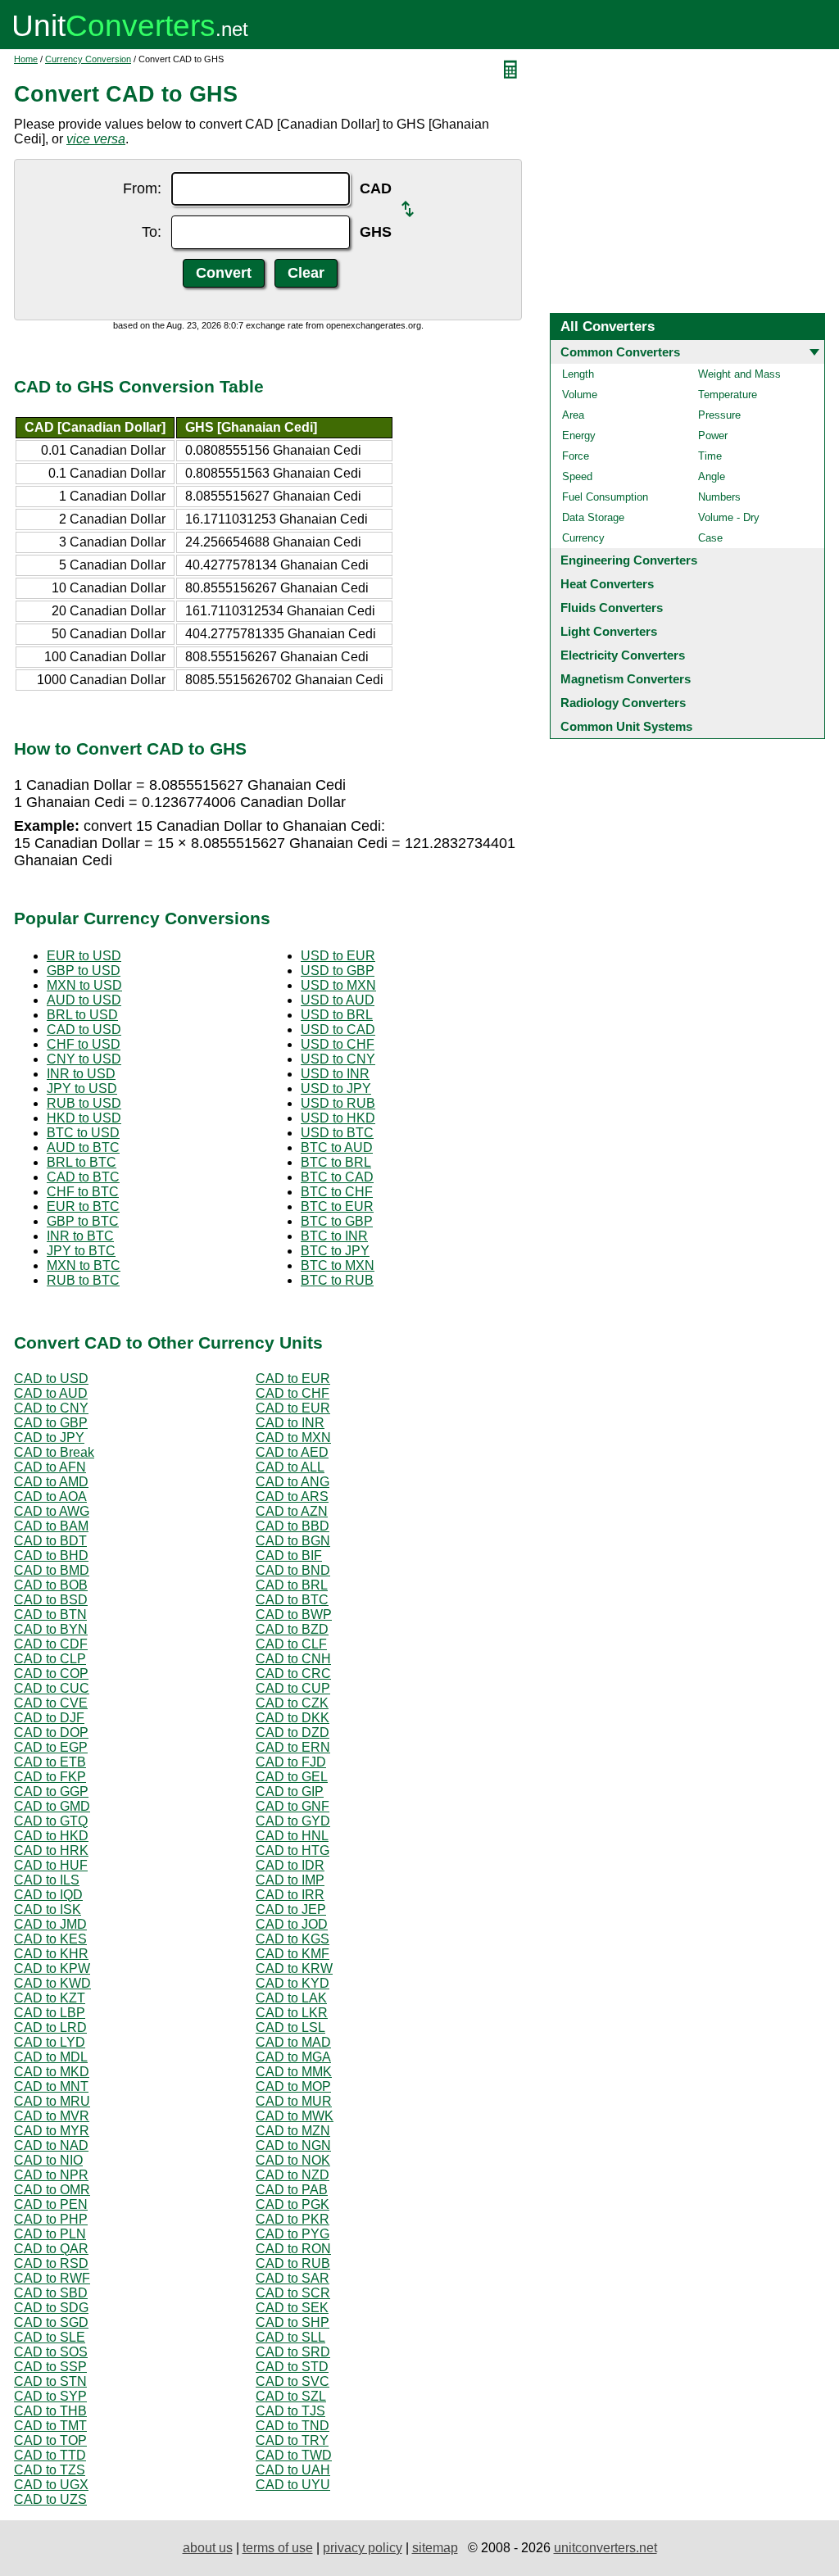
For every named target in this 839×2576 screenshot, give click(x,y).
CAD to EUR (293, 1379)
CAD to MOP (293, 2086)
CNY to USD (84, 1059)
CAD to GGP (51, 1791)
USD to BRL (337, 1015)
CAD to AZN (292, 1511)
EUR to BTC (83, 1206)
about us (208, 2548)
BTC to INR (334, 1236)
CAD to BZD (292, 1629)
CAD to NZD (293, 2175)
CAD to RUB (293, 2263)
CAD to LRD (50, 2027)
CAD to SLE (50, 2337)
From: (142, 188)
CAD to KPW (52, 1968)
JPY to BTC (81, 1251)
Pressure (719, 415)
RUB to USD (84, 1103)
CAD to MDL (51, 2057)
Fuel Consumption (605, 497)
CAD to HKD (51, 1836)
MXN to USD (84, 985)
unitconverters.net (605, 2548)
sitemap (435, 2548)
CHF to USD (84, 1044)
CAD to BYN (51, 1629)
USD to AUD (338, 1000)
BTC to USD (83, 1133)
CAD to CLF (291, 1644)
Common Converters (620, 352)
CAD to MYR (52, 2131)
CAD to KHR (51, 1954)
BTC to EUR (337, 1206)
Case (710, 538)
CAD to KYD (293, 1983)
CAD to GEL (292, 1777)
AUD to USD (84, 1000)
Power (713, 435)
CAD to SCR (293, 2293)
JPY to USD (82, 1088)
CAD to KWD (52, 1983)
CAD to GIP (290, 1791)
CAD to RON (293, 2249)
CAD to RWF (52, 2278)
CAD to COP (51, 1673)
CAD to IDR (290, 1865)
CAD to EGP (51, 1747)
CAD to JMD (50, 1924)
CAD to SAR (293, 2278)
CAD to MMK (294, 2072)
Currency (583, 538)
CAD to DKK (293, 1718)
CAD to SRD (293, 2352)
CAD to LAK (291, 1998)
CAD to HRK (51, 1850)
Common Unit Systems (626, 726)
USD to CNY (338, 1059)
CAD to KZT (50, 1998)
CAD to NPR (51, 2175)
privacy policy (363, 2548)
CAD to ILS (47, 1880)
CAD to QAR (51, 2249)
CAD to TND (293, 2426)
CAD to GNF (293, 1806)
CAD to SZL (291, 2396)
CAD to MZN (293, 2131)
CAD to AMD (51, 1482)
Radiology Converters (623, 703)
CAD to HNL (292, 1836)
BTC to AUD (337, 1147)
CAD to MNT (51, 2086)
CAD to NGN (293, 2145)
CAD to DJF (49, 1718)
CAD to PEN (51, 2204)
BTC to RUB (337, 1280)
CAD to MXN (293, 1438)
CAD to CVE (51, 1703)
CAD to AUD (51, 1393)
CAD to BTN (50, 1615)
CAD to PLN (50, 2234)
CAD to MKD (52, 2072)
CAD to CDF (51, 1644)
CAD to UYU (293, 2485)
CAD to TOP (50, 2440)
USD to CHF (338, 1044)
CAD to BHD (51, 1556)
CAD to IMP (290, 1880)
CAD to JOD (292, 1924)
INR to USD (81, 1074)
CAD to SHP (293, 2322)
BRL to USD (82, 1015)
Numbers (719, 497)
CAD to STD (292, 2367)
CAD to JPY (49, 1438)
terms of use (278, 2548)
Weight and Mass (739, 374)
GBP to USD (84, 971)
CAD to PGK (293, 2204)
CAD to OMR (52, 2190)
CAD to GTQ (51, 1821)
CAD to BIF (289, 1556)
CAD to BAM (51, 1526)
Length (578, 374)
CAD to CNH (293, 1659)
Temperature (728, 395)
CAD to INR (290, 1423)
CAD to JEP (291, 1909)
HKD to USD (84, 1118)
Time (710, 456)
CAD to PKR (293, 2219)
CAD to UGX (51, 2485)
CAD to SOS (51, 2352)
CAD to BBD (293, 1526)
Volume (580, 395)
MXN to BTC (84, 1265)
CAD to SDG (51, 2308)
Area (573, 415)
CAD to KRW (294, 1968)
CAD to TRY (292, 2440)
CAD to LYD (50, 2042)
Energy (579, 435)
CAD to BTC (83, 1177)
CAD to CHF (293, 1393)
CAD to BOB (51, 1585)
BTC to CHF (337, 1192)
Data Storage (593, 517)
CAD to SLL (290, 2337)
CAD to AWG (52, 1511)
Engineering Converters (629, 560)
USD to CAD (338, 1029)
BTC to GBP (337, 1221)
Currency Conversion (88, 59)
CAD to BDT (50, 1541)
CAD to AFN (50, 1467)
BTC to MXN (338, 1265)
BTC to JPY (335, 1251)
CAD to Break (54, 1452)
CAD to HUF (51, 1865)
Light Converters (609, 631)
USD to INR (335, 1074)
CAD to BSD (51, 1600)
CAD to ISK (48, 1909)
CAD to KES (50, 1939)
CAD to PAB (292, 2190)
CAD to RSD (51, 2263)
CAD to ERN (293, 1747)
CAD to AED (292, 1452)
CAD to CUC (52, 1688)
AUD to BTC (83, 1147)
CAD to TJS (290, 2411)
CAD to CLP (50, 1659)
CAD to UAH (293, 2470)
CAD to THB (50, 2411)
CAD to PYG (293, 2234)
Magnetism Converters (626, 679)
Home (26, 59)
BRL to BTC (82, 1162)
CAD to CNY (51, 1408)
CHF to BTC (83, 1192)
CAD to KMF (293, 1954)
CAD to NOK (293, 2160)
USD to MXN (338, 985)
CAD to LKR (292, 2013)
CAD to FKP (50, 1777)
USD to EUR (338, 956)
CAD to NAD (51, 2145)
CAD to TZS (50, 2470)
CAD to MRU (52, 2101)
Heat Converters (607, 584)
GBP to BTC (83, 1221)
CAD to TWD (294, 2455)
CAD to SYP (50, 2396)
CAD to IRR (290, 1895)
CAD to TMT (50, 2426)
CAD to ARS (292, 1497)
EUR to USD (84, 956)
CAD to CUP (293, 1688)
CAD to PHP (51, 2219)
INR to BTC (80, 1236)
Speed (577, 476)
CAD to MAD (293, 2042)
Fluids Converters (612, 608)
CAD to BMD (52, 1570)
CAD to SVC (293, 2381)
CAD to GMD (52, 1806)
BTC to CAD (337, 1177)
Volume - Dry (729, 517)
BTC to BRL (336, 1162)
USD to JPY (336, 1088)
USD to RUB (338, 1103)
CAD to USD (84, 1029)
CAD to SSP (50, 2367)
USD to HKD (338, 1118)
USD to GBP (338, 971)
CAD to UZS (50, 2499)
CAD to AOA (50, 1497)
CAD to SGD (51, 2322)
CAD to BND (293, 1570)
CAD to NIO (48, 2160)
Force (576, 456)
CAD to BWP (294, 1615)
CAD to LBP (50, 2013)
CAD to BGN (293, 1541)
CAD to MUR (294, 2101)
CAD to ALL (290, 1467)
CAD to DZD (293, 1732)
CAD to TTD (50, 2455)
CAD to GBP (51, 1423)
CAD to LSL (290, 2027)
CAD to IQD (48, 1895)
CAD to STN (50, 2381)
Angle (712, 476)
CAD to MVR (52, 2116)
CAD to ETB (50, 1762)
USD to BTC (337, 1133)
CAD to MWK (295, 2116)
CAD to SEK (292, 2308)
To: (152, 232)
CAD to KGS (293, 1939)
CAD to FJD (291, 1762)
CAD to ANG (293, 1482)
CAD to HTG (293, 1850)
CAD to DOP (51, 1732)
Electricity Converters (623, 655)
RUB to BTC (83, 1280)
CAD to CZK (292, 1703)
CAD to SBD (51, 2293)
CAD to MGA (293, 2057)
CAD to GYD (293, 1821)
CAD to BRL (292, 1585)
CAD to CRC (293, 1673)
